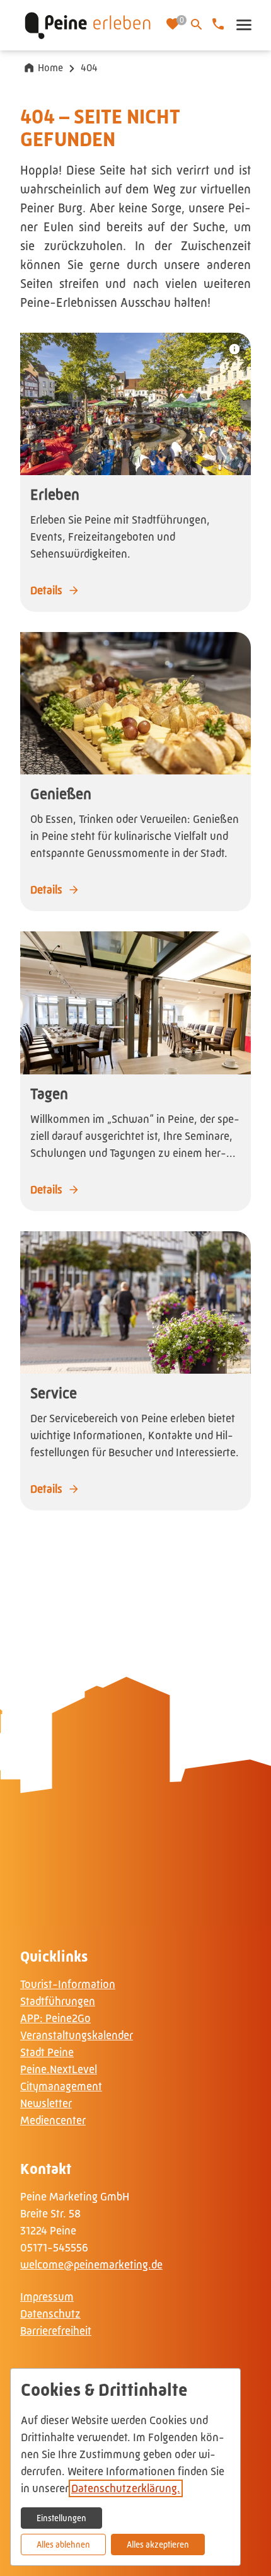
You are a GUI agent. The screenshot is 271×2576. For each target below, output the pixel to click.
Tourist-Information (68, 1984)
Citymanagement (61, 2086)
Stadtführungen (58, 2001)
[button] (243, 25)
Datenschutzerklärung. (126, 2488)
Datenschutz (50, 2314)
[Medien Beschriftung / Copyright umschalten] (234, 349)
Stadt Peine (47, 2052)
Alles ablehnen (63, 2544)
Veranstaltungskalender (77, 2035)
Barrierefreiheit (56, 2331)
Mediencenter (53, 2120)
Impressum (47, 2297)
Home (50, 68)
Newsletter (46, 2103)
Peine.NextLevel (59, 2069)
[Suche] (197, 25)
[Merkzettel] (174, 25)
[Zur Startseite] (88, 25)
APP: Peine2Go (55, 2018)
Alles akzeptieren (158, 2544)
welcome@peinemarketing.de (91, 2265)
